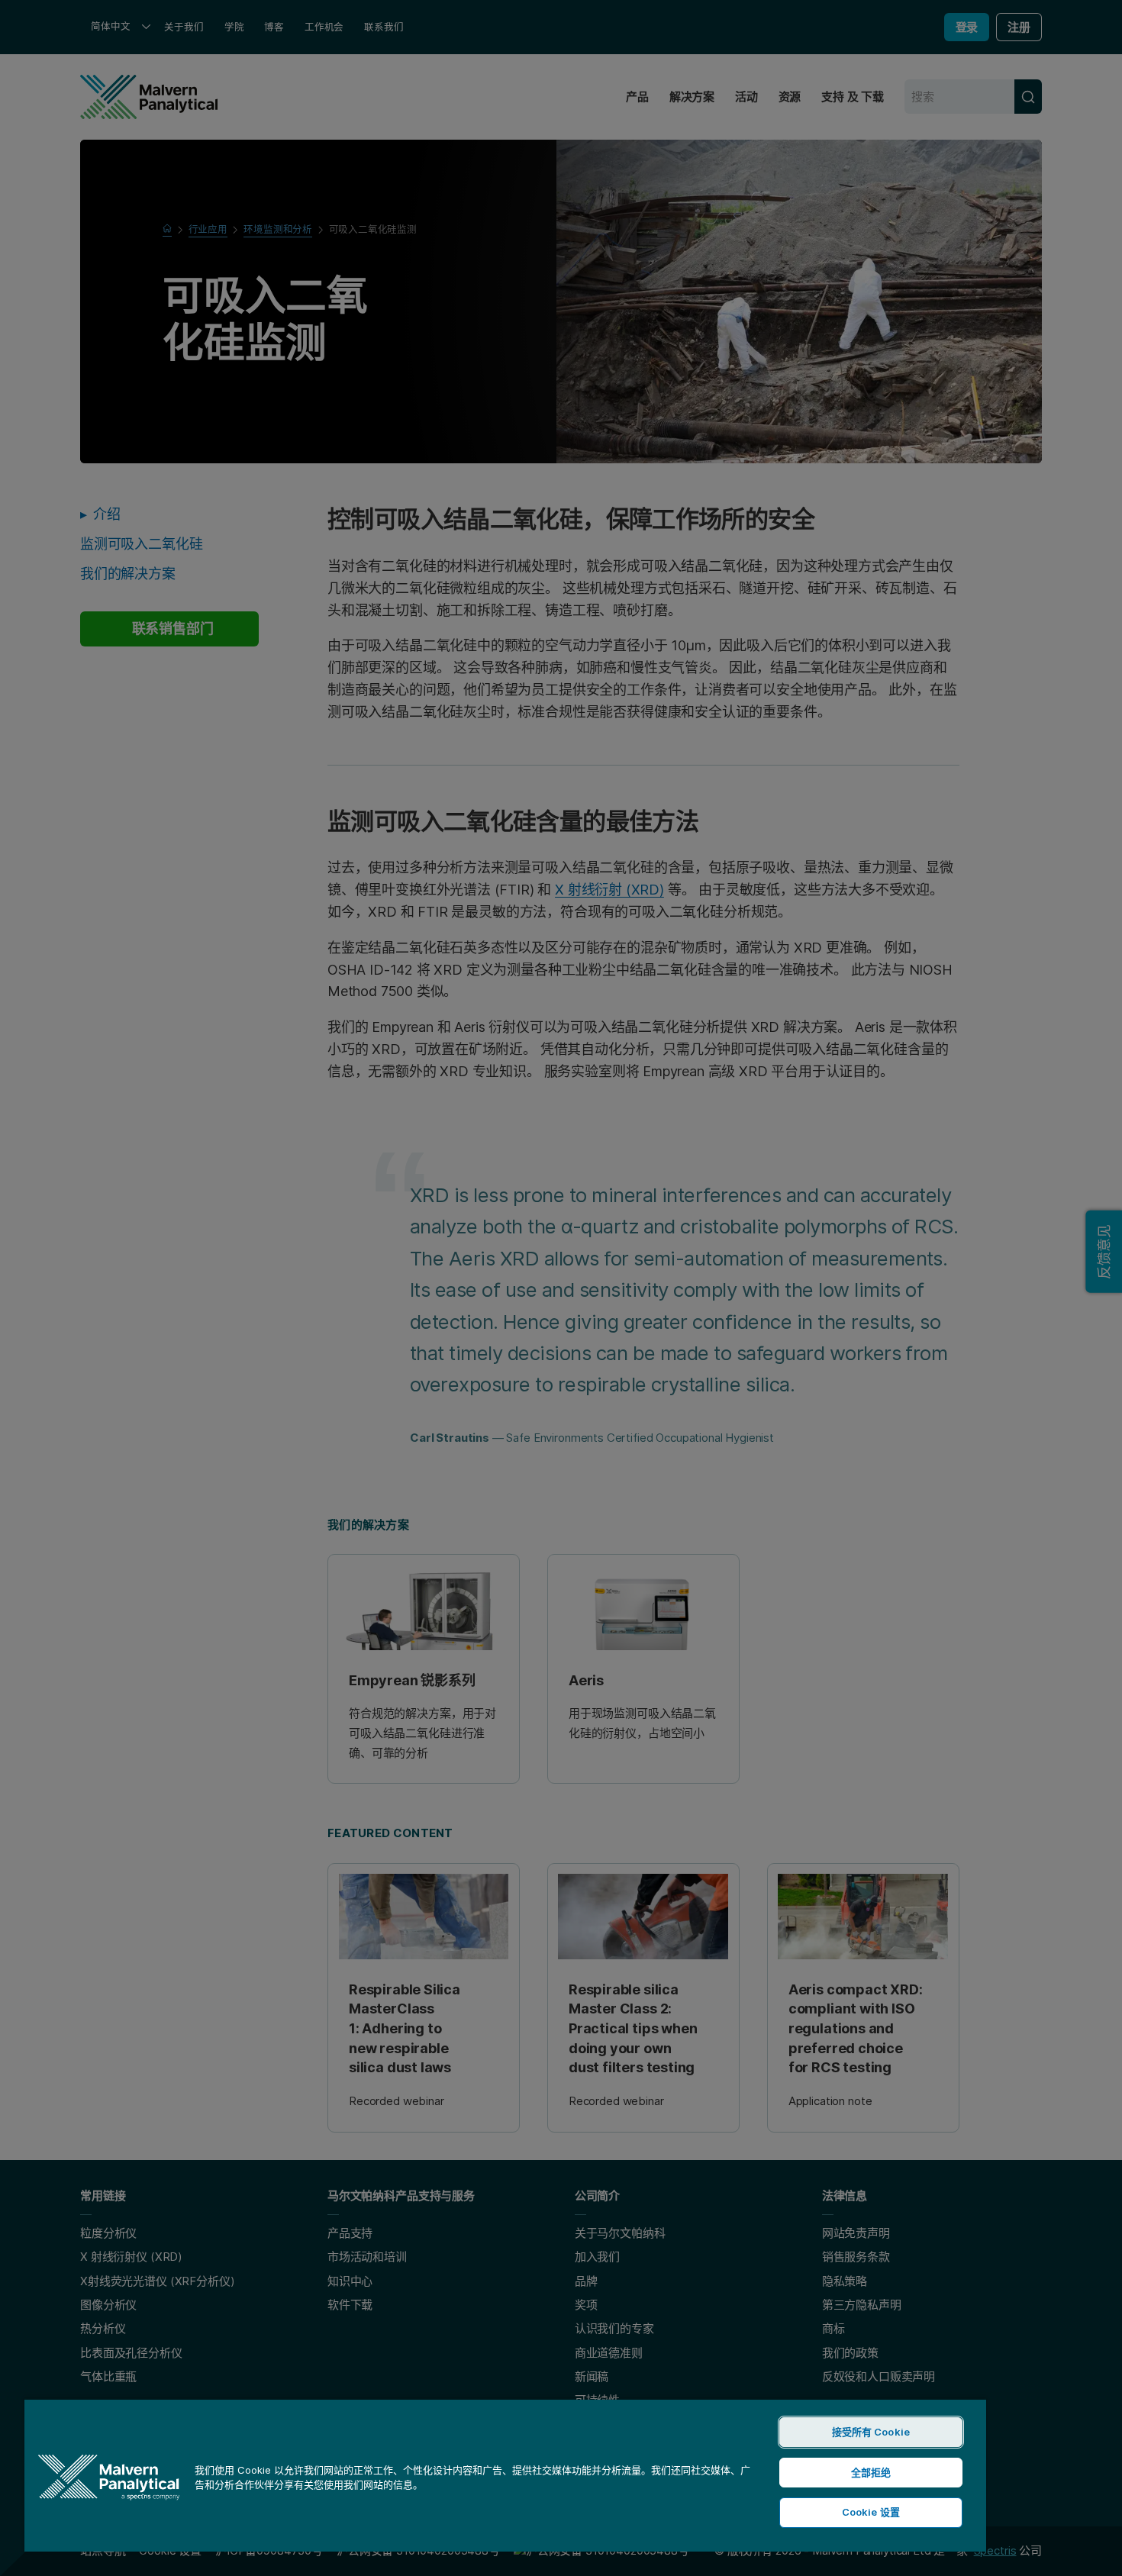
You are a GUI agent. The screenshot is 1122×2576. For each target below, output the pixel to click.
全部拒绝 (871, 2472)
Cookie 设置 (871, 2512)
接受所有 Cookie (871, 2432)
